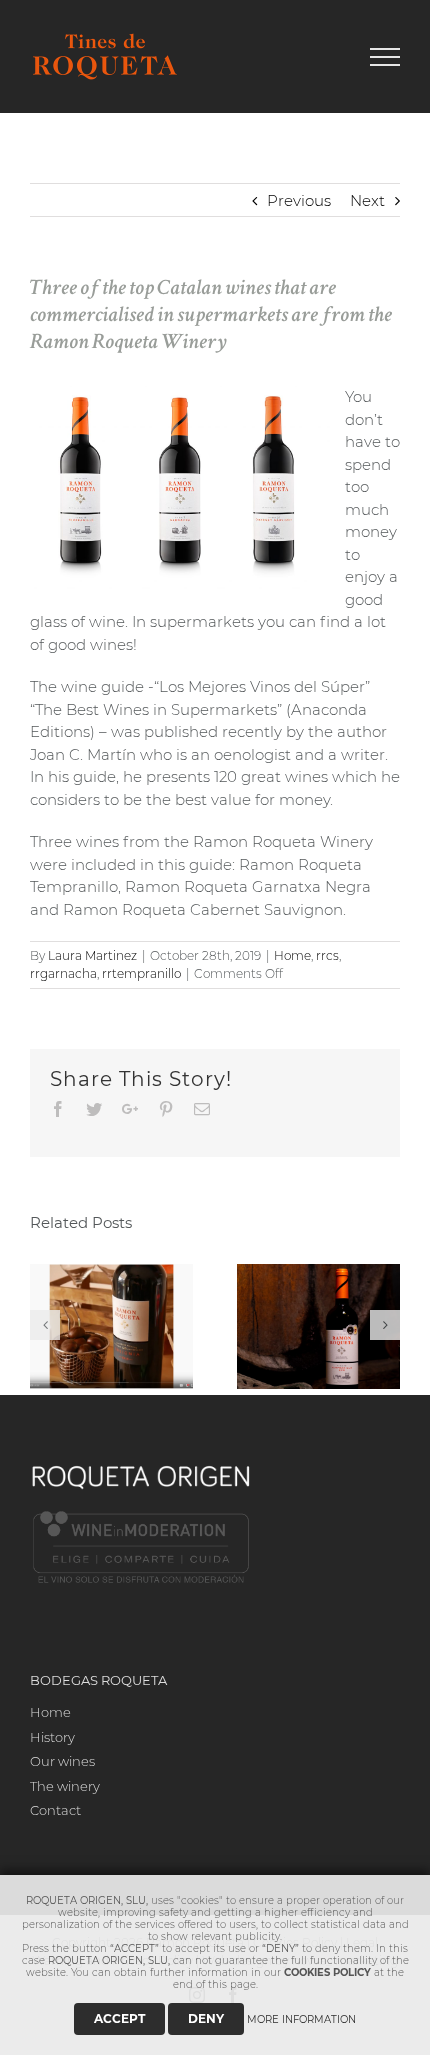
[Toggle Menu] (385, 57)
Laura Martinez (92, 955)
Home (292, 955)
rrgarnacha (63, 973)
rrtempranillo (141, 973)
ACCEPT (119, 2018)
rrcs (327, 955)
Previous (299, 200)
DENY (206, 2018)
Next (367, 200)
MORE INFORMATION (301, 2019)
